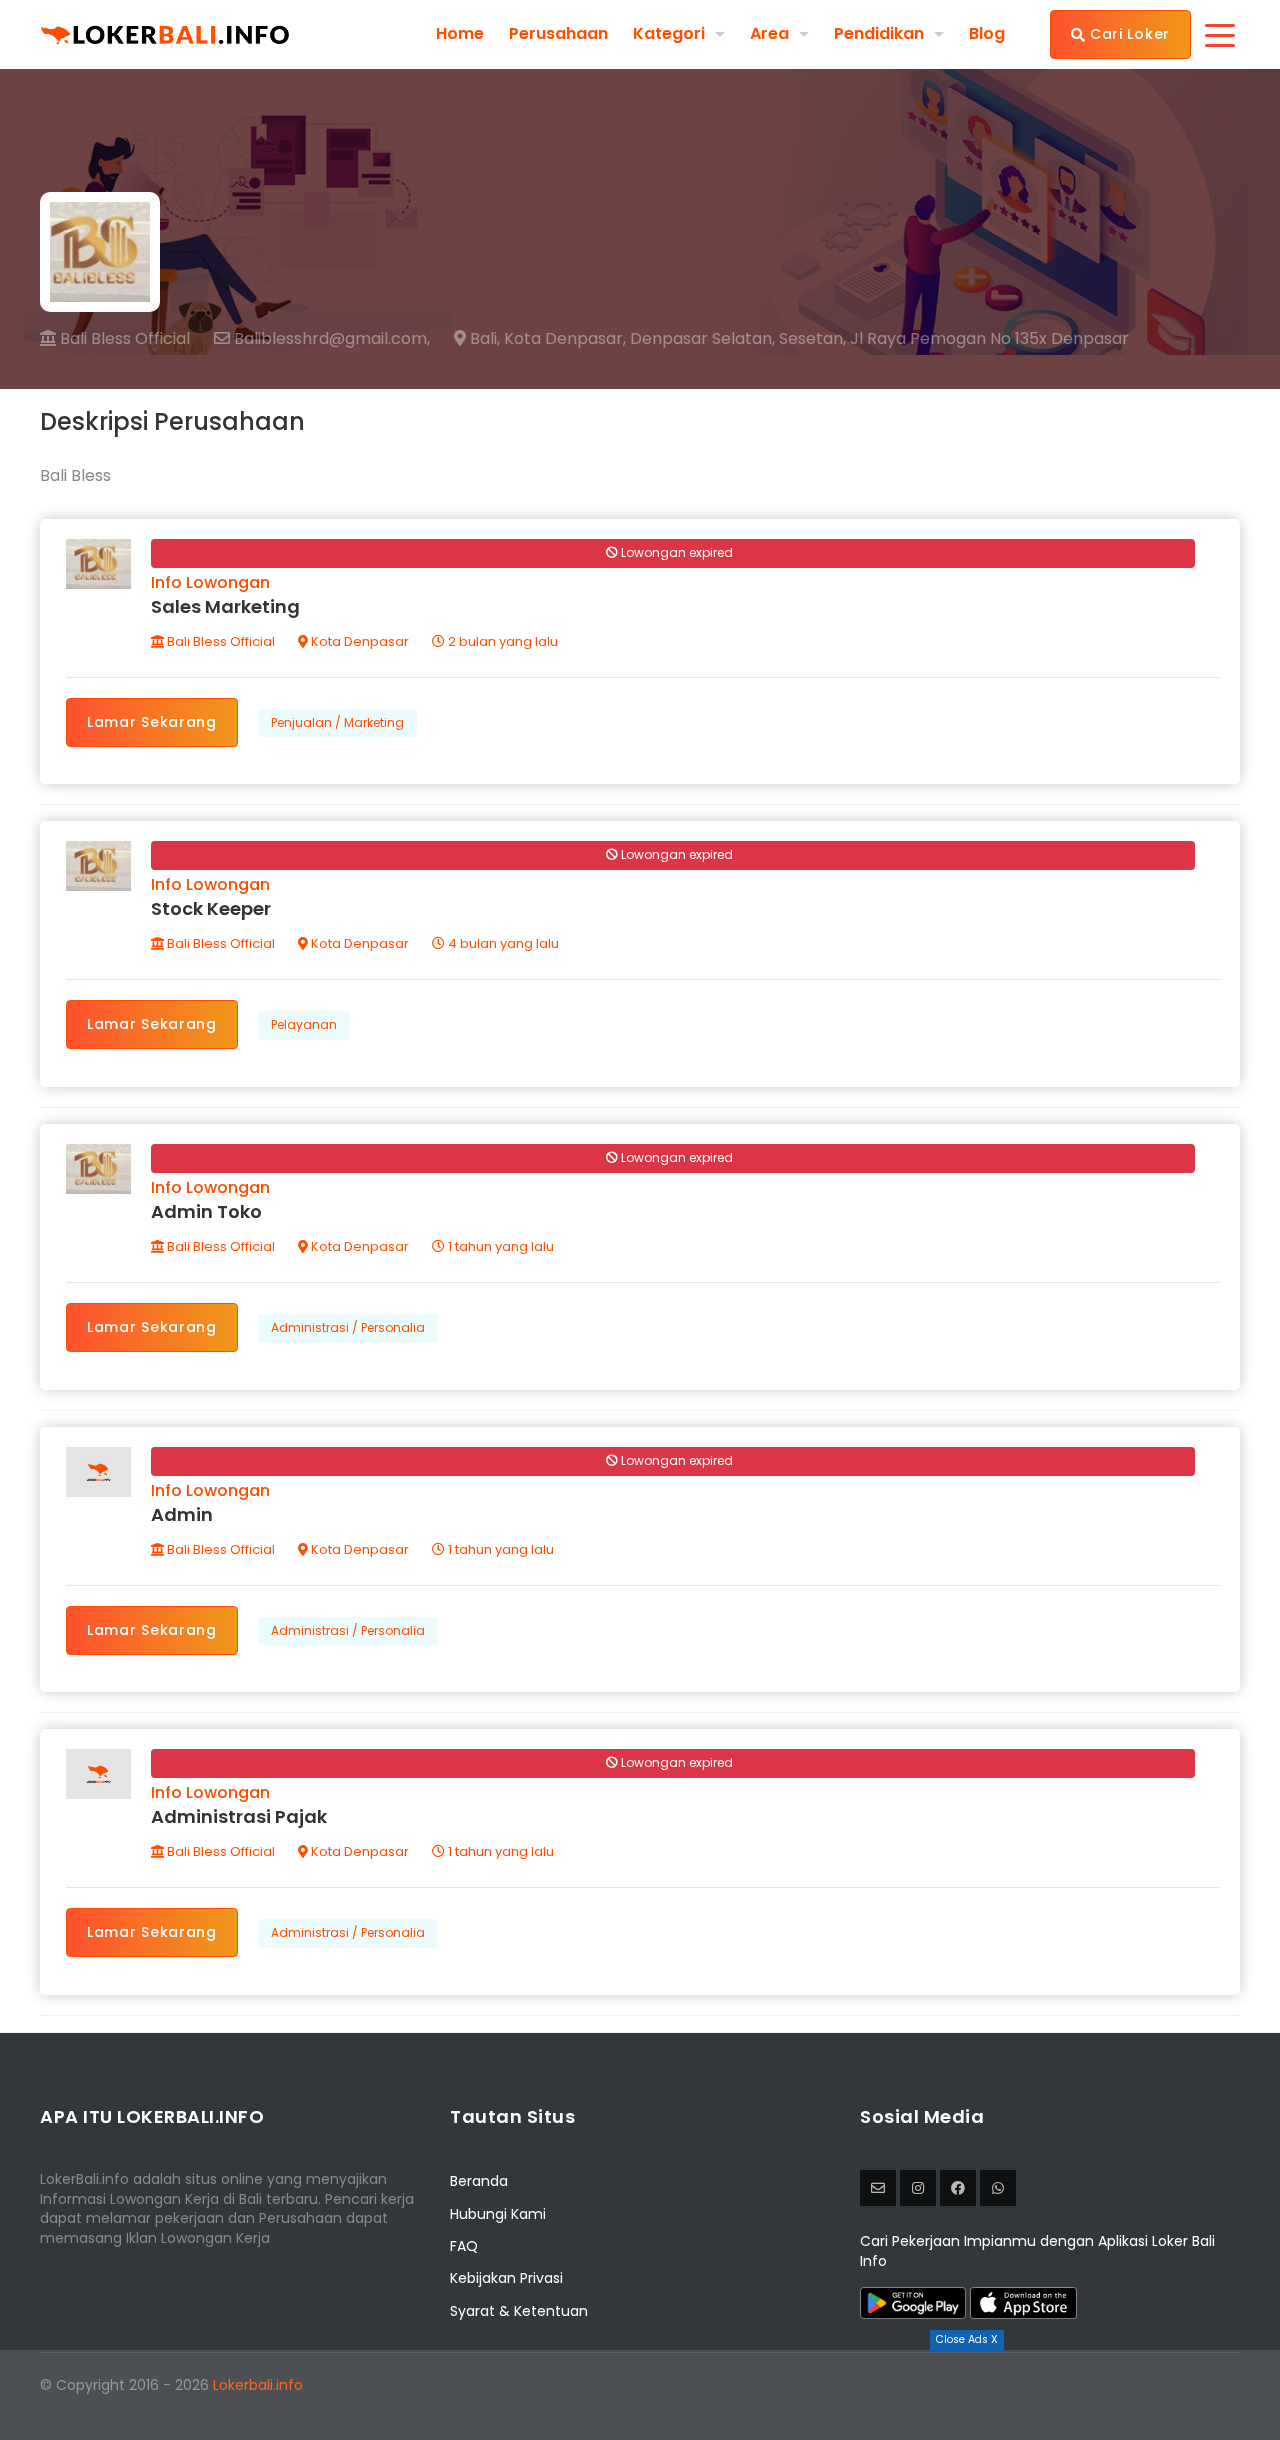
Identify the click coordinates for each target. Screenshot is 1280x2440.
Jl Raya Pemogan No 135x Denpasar (989, 339)
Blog (987, 34)
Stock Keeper (211, 908)
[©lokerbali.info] (918, 2188)
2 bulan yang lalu (501, 641)
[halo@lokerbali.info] (878, 2188)
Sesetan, (812, 339)
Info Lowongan (210, 582)
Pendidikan (879, 33)
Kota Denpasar (358, 641)
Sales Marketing (225, 606)
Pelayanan (304, 1024)
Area (769, 33)
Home (460, 34)
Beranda (479, 2181)
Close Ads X (967, 2339)
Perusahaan (558, 34)
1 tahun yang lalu (499, 1246)
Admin (182, 1514)
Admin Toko (206, 1211)
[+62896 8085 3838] (998, 2188)
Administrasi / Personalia (348, 1327)
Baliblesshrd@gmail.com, (330, 339)
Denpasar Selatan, (702, 339)
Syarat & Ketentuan (519, 2311)
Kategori (669, 33)
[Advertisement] (640, 2395)
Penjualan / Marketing (337, 722)
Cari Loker (1127, 34)
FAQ (464, 2246)
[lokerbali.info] (958, 2188)
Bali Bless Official (123, 338)
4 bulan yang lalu (502, 943)
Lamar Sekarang (152, 722)
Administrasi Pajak (239, 1816)
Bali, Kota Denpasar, (546, 339)
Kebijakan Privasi (506, 2278)
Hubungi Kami (498, 2214)
